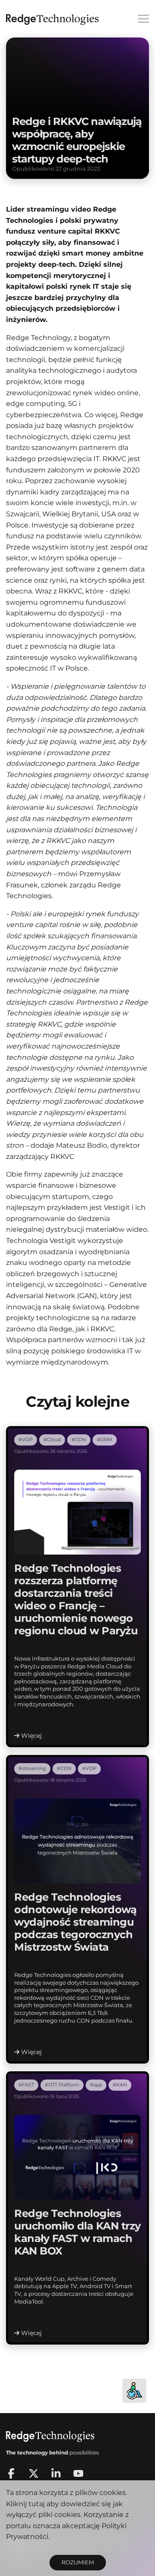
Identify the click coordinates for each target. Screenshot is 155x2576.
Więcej (31, 1736)
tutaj (37, 2504)
